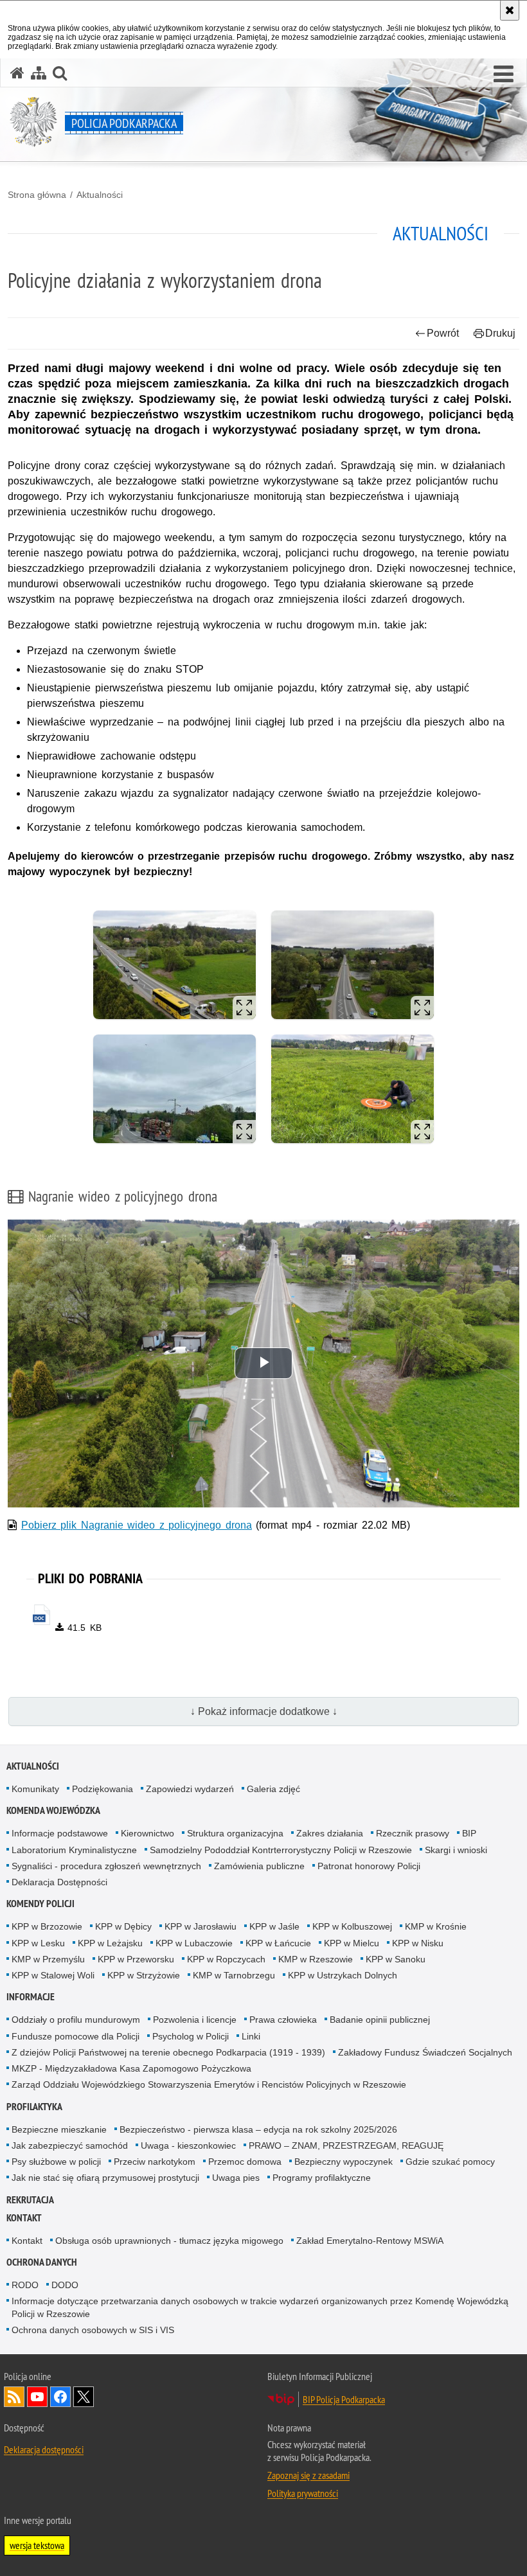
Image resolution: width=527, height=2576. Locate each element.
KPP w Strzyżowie (144, 1975)
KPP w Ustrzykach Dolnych (343, 1975)
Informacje (31, 1997)
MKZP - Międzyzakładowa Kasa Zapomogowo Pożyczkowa (131, 2068)
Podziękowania (103, 1789)
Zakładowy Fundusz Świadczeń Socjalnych (425, 2052)
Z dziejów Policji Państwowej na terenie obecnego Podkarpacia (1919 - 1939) (168, 2052)
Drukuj (500, 333)
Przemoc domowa (245, 2162)
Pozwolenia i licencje (195, 2020)
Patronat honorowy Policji (369, 1866)
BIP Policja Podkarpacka (344, 2399)
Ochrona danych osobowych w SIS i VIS (93, 2330)
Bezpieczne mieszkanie (59, 2129)
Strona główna (37, 195)
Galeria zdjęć (273, 1789)
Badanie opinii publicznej (380, 2020)
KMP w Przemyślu (48, 1959)
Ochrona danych (42, 2262)
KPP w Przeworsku (136, 1959)
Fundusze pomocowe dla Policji (76, 2036)
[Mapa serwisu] (39, 73)
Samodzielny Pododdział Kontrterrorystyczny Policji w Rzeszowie (281, 1850)
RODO (25, 2285)
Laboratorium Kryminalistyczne (74, 1850)
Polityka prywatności (303, 2493)
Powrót (443, 333)
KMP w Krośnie (436, 1926)
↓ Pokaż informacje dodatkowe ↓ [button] (264, 1711)
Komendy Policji (40, 1904)
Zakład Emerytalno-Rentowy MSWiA (370, 2241)
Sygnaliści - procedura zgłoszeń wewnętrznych (106, 1866)
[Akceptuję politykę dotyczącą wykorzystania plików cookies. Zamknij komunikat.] (510, 10)
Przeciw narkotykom (155, 2162)
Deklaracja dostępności (44, 2449)
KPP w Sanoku (396, 1959)
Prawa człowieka (283, 2020)
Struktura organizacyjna (235, 1833)
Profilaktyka (34, 2107)
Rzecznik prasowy (413, 1833)
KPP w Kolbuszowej (352, 1926)
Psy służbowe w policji (56, 2162)
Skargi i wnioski (456, 1850)
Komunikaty (35, 1789)
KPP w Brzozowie (47, 1926)
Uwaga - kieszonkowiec (188, 2145)
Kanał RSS (14, 2397)
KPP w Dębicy (123, 1926)
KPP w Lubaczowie (194, 1943)
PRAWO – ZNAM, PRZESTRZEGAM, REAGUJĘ (346, 2145)
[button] (504, 75)
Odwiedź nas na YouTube (37, 2397)
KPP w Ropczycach (226, 1959)
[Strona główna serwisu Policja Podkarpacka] (17, 73)
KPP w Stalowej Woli (53, 1975)
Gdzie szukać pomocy (450, 2162)
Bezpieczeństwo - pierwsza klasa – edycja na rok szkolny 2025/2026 (258, 2129)
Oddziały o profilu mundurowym (76, 2020)
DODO (65, 2285)
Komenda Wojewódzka (53, 1810)
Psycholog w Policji (191, 2036)
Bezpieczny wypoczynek (344, 2162)
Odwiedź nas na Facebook (60, 2397)
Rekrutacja (30, 2200)
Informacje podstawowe (60, 1833)
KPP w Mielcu (352, 1943)
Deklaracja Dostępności (59, 1882)
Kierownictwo (147, 1833)
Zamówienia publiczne (259, 1866)
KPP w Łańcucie (278, 1943)
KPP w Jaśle (274, 1926)
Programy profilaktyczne (322, 2178)
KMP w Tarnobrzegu (234, 1975)
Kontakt (24, 2218)
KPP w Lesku (38, 1943)
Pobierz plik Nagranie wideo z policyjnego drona (137, 1525)
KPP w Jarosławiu (201, 1926)
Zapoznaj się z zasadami (308, 2475)
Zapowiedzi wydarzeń (190, 1789)
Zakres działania (330, 1833)
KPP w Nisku (418, 1943)
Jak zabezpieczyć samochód (70, 2145)
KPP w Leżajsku (110, 1943)
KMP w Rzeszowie (316, 1959)
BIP (469, 1833)
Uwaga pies (236, 2178)
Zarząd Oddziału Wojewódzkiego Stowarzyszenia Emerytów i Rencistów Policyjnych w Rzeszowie (209, 2084)
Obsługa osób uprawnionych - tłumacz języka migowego (169, 2241)
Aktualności (100, 195)
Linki (251, 2036)
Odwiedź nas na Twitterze (84, 2397)
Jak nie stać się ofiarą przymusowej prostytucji (105, 2178)
